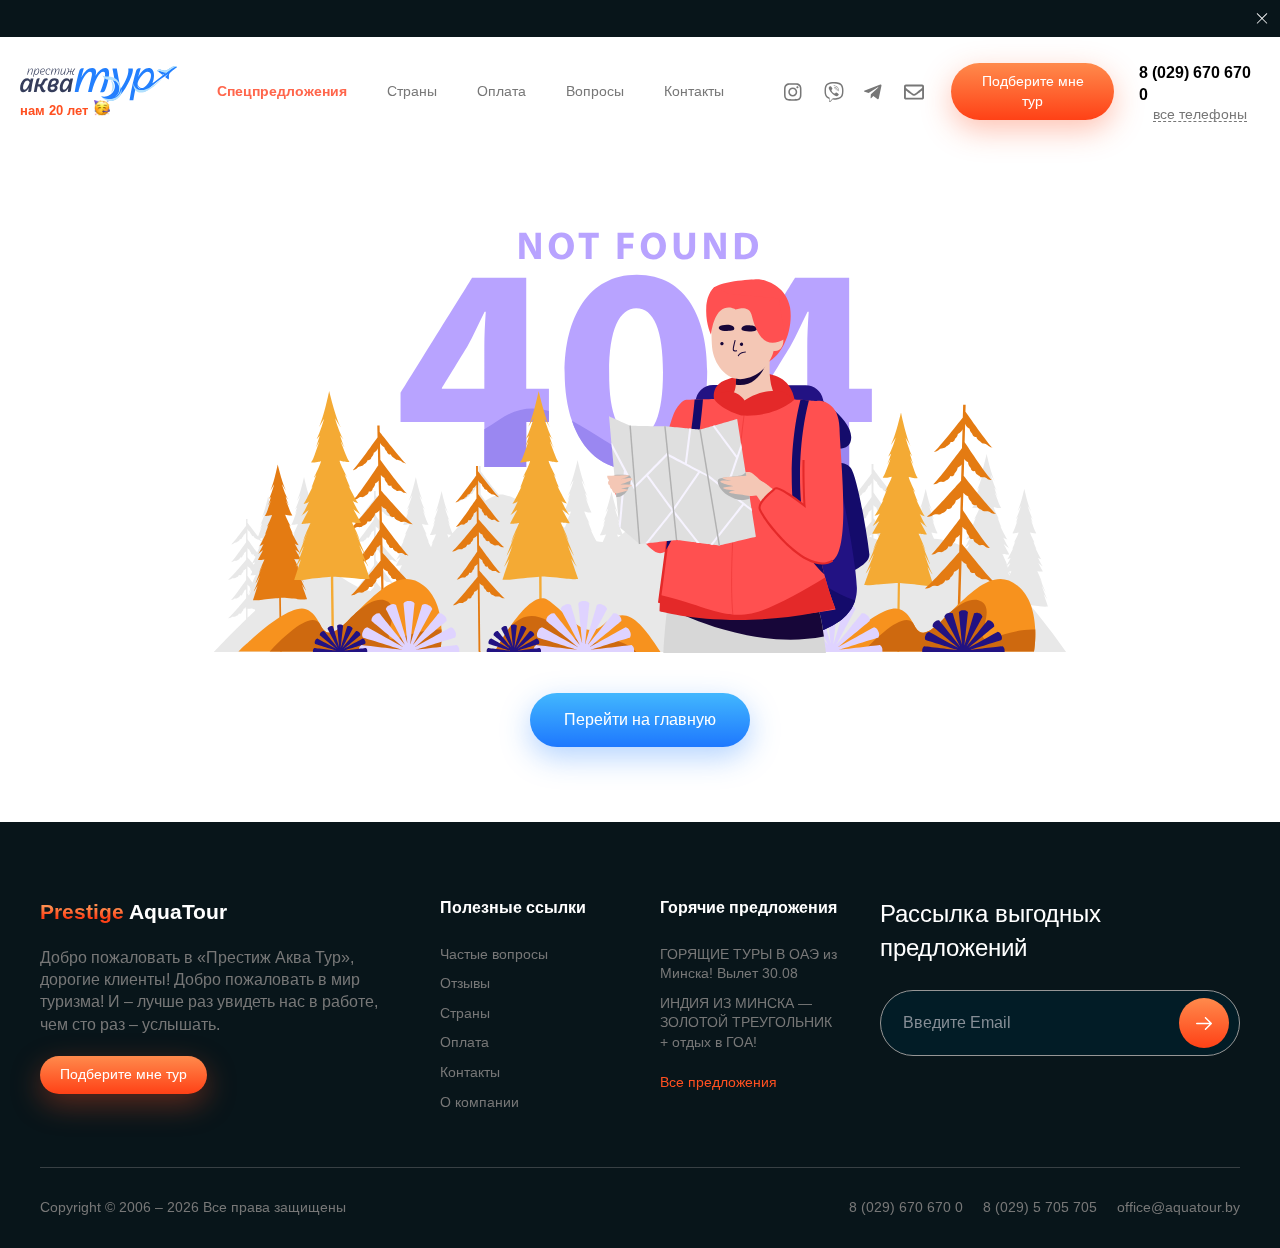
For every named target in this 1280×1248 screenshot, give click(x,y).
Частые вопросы (494, 954)
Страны (412, 91)
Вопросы (595, 91)
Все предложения (718, 1082)
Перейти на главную (640, 719)
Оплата (501, 91)
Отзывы (465, 983)
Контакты (694, 91)
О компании (479, 1102)
